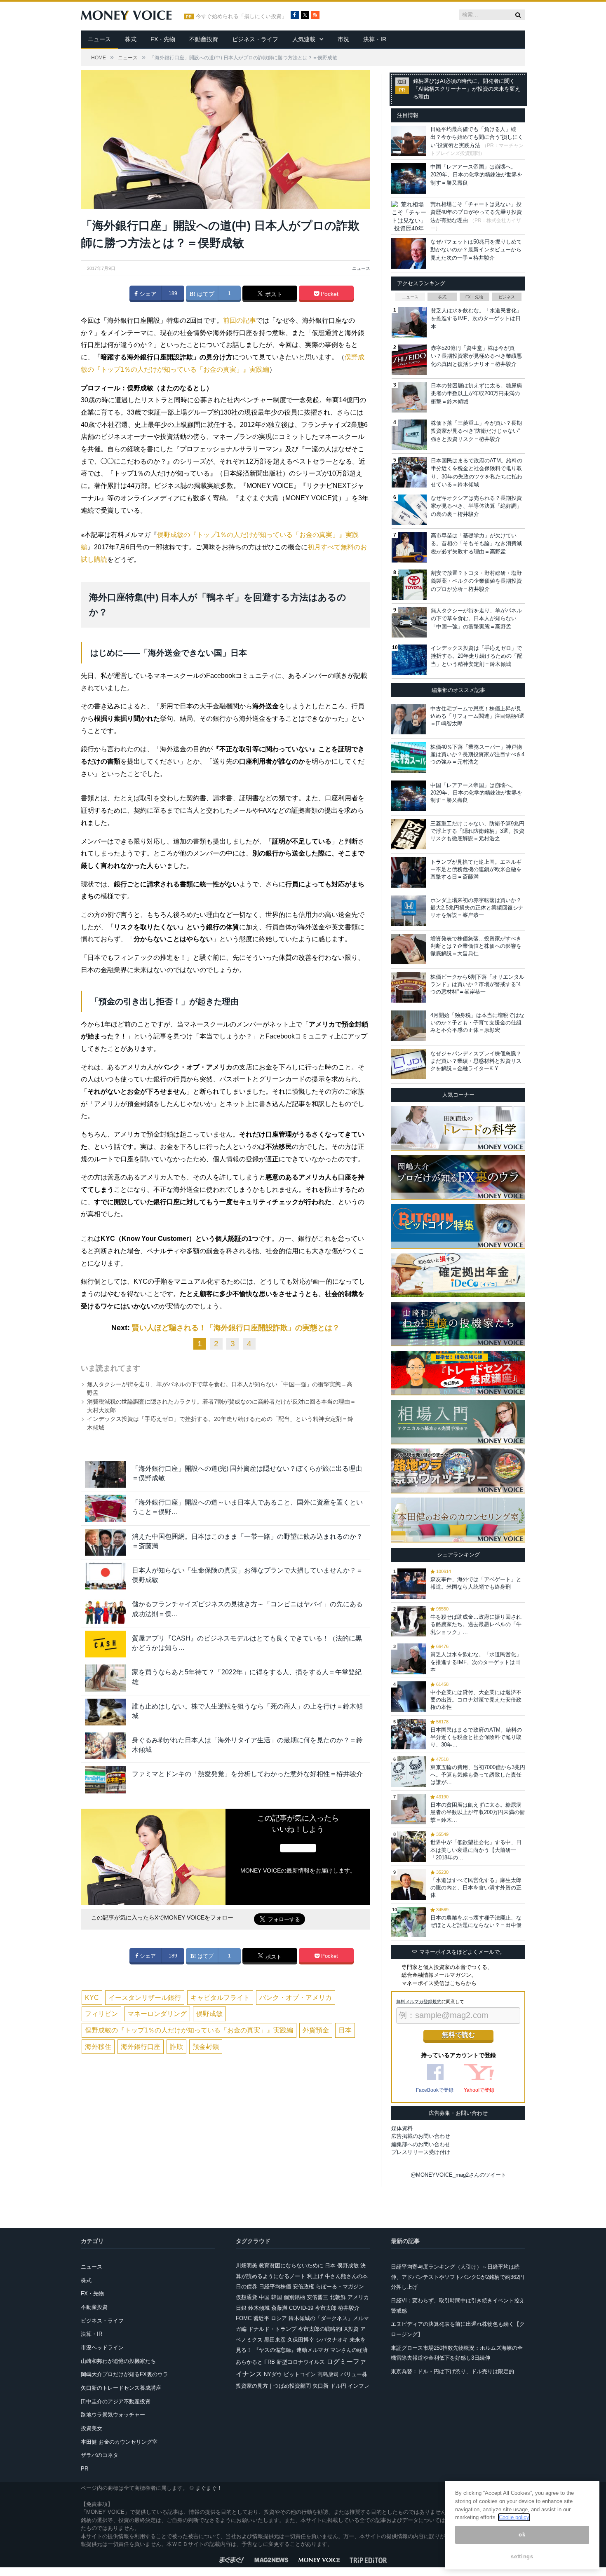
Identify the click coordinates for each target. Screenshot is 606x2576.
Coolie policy (514, 2517)
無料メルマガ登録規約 (419, 2002)
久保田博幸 (301, 2340)
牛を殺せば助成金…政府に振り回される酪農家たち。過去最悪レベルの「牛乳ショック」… (476, 1624)
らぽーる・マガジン (340, 2287)
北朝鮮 (338, 2297)
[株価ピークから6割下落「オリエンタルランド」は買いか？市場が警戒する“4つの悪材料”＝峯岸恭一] (409, 987)
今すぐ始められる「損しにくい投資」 (241, 16)
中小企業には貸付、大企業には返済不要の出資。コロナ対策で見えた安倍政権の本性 (476, 1700)
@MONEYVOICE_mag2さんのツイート (458, 2175)
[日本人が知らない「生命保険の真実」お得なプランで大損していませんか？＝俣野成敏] (106, 1576)
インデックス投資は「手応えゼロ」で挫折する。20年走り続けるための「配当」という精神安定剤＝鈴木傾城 (477, 656)
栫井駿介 (349, 2308)
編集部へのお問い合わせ (421, 2144)
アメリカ (358, 2297)
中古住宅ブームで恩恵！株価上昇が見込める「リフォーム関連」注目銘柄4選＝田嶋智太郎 (477, 716)
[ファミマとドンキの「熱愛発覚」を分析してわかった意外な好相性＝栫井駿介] (106, 1780)
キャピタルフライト (220, 1998)
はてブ (205, 294)
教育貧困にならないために (291, 2265)
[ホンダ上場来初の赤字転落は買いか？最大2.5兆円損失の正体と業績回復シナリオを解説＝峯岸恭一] (409, 911)
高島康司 (328, 2374)
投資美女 (92, 2428)
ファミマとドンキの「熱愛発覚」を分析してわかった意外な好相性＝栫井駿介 (247, 1774)
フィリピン (101, 2014)
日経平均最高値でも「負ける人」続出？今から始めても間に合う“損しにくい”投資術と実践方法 (477, 137)
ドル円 (338, 2386)
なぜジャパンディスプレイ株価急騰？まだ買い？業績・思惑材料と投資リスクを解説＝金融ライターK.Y (476, 1061)
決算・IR (375, 39)
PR (85, 2469)
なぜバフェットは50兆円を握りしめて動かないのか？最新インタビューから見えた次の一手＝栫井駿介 (476, 250)
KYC (92, 1998)
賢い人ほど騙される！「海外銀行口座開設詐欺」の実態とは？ (236, 1328)
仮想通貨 (247, 2297)
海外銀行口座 (141, 2047)
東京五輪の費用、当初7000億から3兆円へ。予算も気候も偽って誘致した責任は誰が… (478, 1775)
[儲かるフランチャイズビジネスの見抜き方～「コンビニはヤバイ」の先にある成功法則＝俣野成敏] (106, 1610)
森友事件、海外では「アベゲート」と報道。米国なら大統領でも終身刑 (476, 1583)
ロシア (279, 2318)
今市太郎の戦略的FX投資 (328, 2329)
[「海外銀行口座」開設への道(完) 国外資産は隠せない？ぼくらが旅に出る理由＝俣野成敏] (106, 1474)
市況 (343, 39)
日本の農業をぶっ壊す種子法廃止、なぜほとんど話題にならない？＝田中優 (476, 1921)
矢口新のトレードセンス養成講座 (121, 2388)
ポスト (273, 294)
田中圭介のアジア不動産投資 (116, 2401)
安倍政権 (303, 2287)
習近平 (261, 2318)
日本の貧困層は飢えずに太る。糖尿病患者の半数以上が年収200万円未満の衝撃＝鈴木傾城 (476, 394)
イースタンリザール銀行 (145, 1998)
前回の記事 (240, 320)
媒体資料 (402, 2128)
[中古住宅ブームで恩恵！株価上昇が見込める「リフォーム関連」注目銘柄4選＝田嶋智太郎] (409, 719)
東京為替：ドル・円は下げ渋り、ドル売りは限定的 (452, 2371)
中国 (264, 2297)
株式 (131, 39)
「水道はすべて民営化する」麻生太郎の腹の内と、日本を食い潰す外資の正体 (476, 1888)
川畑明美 (247, 2265)
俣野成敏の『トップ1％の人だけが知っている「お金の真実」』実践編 (189, 2030)
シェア (147, 294)
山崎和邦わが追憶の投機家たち (118, 2361)
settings (522, 2556)
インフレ (359, 2386)
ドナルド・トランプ (272, 2329)
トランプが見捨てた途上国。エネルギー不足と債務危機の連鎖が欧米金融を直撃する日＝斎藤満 (476, 869)
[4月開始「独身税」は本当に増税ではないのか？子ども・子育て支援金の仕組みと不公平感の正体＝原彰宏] (409, 1026)
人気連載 (304, 39)
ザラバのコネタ (100, 2455)
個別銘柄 (294, 2297)
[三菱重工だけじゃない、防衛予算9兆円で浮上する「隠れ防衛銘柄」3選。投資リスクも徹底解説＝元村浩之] (409, 834)
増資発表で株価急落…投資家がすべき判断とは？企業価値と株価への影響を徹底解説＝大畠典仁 (476, 946)
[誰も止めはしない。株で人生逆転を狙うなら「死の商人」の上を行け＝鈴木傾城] (106, 1712)
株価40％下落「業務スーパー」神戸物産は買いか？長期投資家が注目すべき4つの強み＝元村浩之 (477, 754)
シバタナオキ (332, 2340)
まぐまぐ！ (209, 2488)
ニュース (99, 39)
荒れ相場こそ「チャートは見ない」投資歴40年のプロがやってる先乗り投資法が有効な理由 (476, 212)
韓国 (277, 2297)
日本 (345, 2030)
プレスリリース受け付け (421, 2152)
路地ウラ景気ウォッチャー (113, 2415)
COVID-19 (301, 2308)
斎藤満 (279, 2308)
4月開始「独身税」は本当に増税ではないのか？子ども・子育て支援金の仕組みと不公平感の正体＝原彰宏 (477, 1023)
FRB (270, 2362)
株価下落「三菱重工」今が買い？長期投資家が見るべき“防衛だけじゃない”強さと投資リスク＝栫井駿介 (476, 431)
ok (522, 2535)
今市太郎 (326, 2308)
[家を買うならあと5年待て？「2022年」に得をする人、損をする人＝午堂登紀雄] (106, 1678)
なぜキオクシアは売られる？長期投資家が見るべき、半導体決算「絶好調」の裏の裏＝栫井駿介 (476, 506)
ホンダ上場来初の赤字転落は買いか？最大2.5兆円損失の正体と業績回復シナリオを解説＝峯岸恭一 (477, 908)
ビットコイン (300, 2374)
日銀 (241, 2308)
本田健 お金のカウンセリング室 (119, 2442)
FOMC (244, 2318)
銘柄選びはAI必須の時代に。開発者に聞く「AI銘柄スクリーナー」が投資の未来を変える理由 (467, 89)
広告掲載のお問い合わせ (421, 2136)
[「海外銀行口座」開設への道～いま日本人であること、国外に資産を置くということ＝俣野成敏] (106, 1508)
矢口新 (321, 2386)
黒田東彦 (275, 2340)
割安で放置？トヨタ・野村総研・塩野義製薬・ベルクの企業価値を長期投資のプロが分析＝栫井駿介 (476, 581)
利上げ (315, 2276)
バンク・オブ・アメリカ (296, 1998)
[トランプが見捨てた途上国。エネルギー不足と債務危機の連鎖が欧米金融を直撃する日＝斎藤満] (409, 872)
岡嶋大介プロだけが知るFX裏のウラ (124, 2374)
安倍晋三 (317, 2297)
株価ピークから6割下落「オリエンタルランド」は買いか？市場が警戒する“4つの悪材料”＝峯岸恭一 (477, 984)
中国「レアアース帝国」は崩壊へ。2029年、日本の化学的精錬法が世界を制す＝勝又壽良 (476, 175)
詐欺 (176, 2047)
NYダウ (273, 2374)
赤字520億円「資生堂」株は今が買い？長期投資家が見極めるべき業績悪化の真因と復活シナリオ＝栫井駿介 (476, 356)
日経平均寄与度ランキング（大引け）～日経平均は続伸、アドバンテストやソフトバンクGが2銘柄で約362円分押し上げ (458, 2277)
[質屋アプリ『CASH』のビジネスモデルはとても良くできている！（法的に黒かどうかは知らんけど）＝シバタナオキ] (106, 1644)
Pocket (329, 294)
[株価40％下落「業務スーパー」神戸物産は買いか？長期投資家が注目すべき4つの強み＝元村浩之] (409, 757)
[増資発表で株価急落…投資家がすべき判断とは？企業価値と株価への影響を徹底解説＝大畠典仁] (409, 949)
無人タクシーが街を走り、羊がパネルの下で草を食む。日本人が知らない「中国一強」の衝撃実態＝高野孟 (476, 619)
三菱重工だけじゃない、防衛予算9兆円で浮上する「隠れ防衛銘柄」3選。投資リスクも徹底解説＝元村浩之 (477, 831)
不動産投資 (204, 39)
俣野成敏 (209, 2014)
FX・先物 (163, 39)
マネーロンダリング (157, 2014)
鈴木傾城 (259, 2308)
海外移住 (98, 2047)
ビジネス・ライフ (255, 39)
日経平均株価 (275, 2287)
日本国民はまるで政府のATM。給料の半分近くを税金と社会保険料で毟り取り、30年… (476, 1737)
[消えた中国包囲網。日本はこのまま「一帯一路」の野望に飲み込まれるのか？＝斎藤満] (106, 1542)
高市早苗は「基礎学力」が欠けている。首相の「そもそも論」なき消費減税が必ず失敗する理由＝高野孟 (476, 544)
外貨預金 (316, 2030)
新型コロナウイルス (301, 2362)
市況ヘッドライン (102, 2347)
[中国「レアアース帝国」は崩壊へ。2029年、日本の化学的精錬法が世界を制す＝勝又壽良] (409, 796)
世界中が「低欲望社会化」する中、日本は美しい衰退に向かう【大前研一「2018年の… (476, 1850)
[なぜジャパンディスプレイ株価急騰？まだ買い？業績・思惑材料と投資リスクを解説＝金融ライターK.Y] (409, 1064)
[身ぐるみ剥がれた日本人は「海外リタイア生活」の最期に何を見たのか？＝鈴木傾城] (106, 1746)
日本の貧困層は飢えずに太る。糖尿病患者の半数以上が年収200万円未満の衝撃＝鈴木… (478, 1812)
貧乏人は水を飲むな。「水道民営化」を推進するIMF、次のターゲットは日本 (476, 319)
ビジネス (507, 297)
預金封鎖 (206, 2047)
